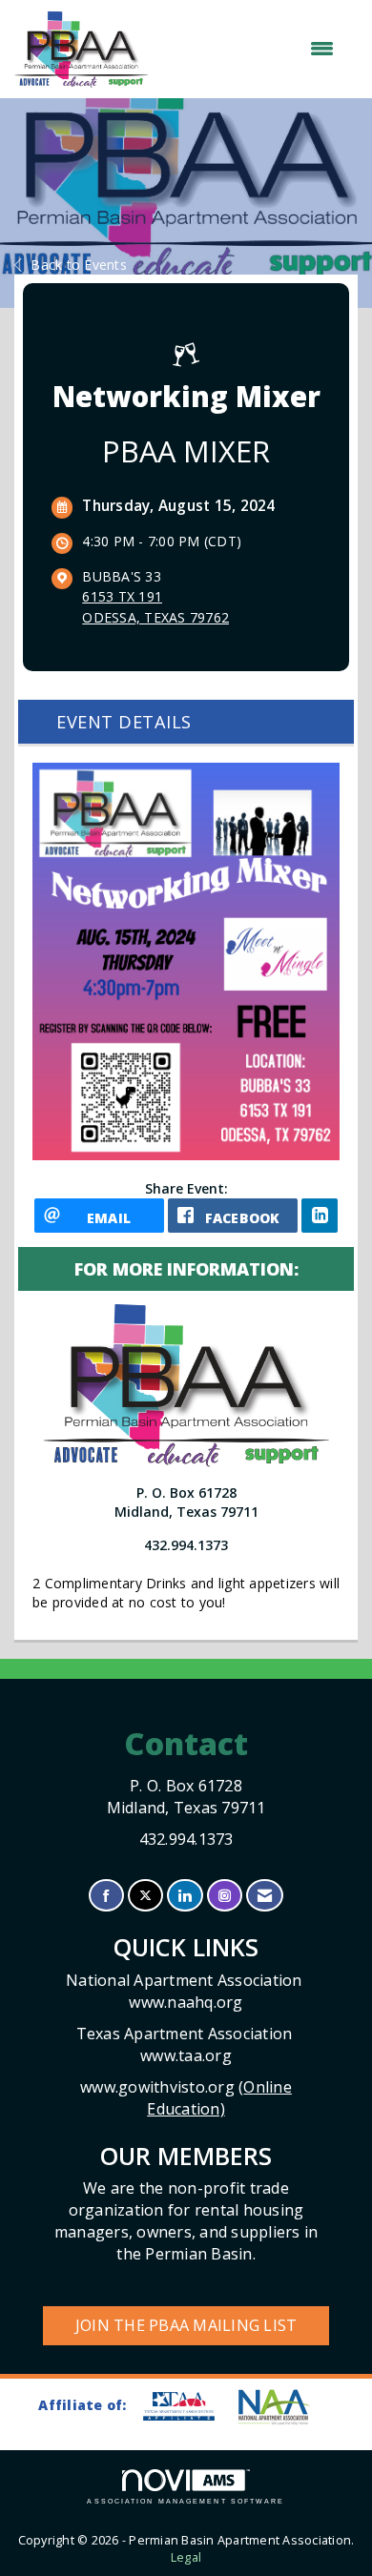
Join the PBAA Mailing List (186, 2325)
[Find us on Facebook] (106, 1896)
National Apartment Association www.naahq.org (186, 1991)
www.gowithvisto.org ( (186, 2098)
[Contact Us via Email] (265, 1896)
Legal (186, 2557)
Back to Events (79, 265)
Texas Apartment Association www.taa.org (186, 2044)
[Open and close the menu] (250, 49)
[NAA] (283, 2407)
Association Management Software (186, 2501)
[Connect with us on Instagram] (225, 1896)
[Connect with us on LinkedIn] (185, 1896)
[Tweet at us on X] (145, 1896)
